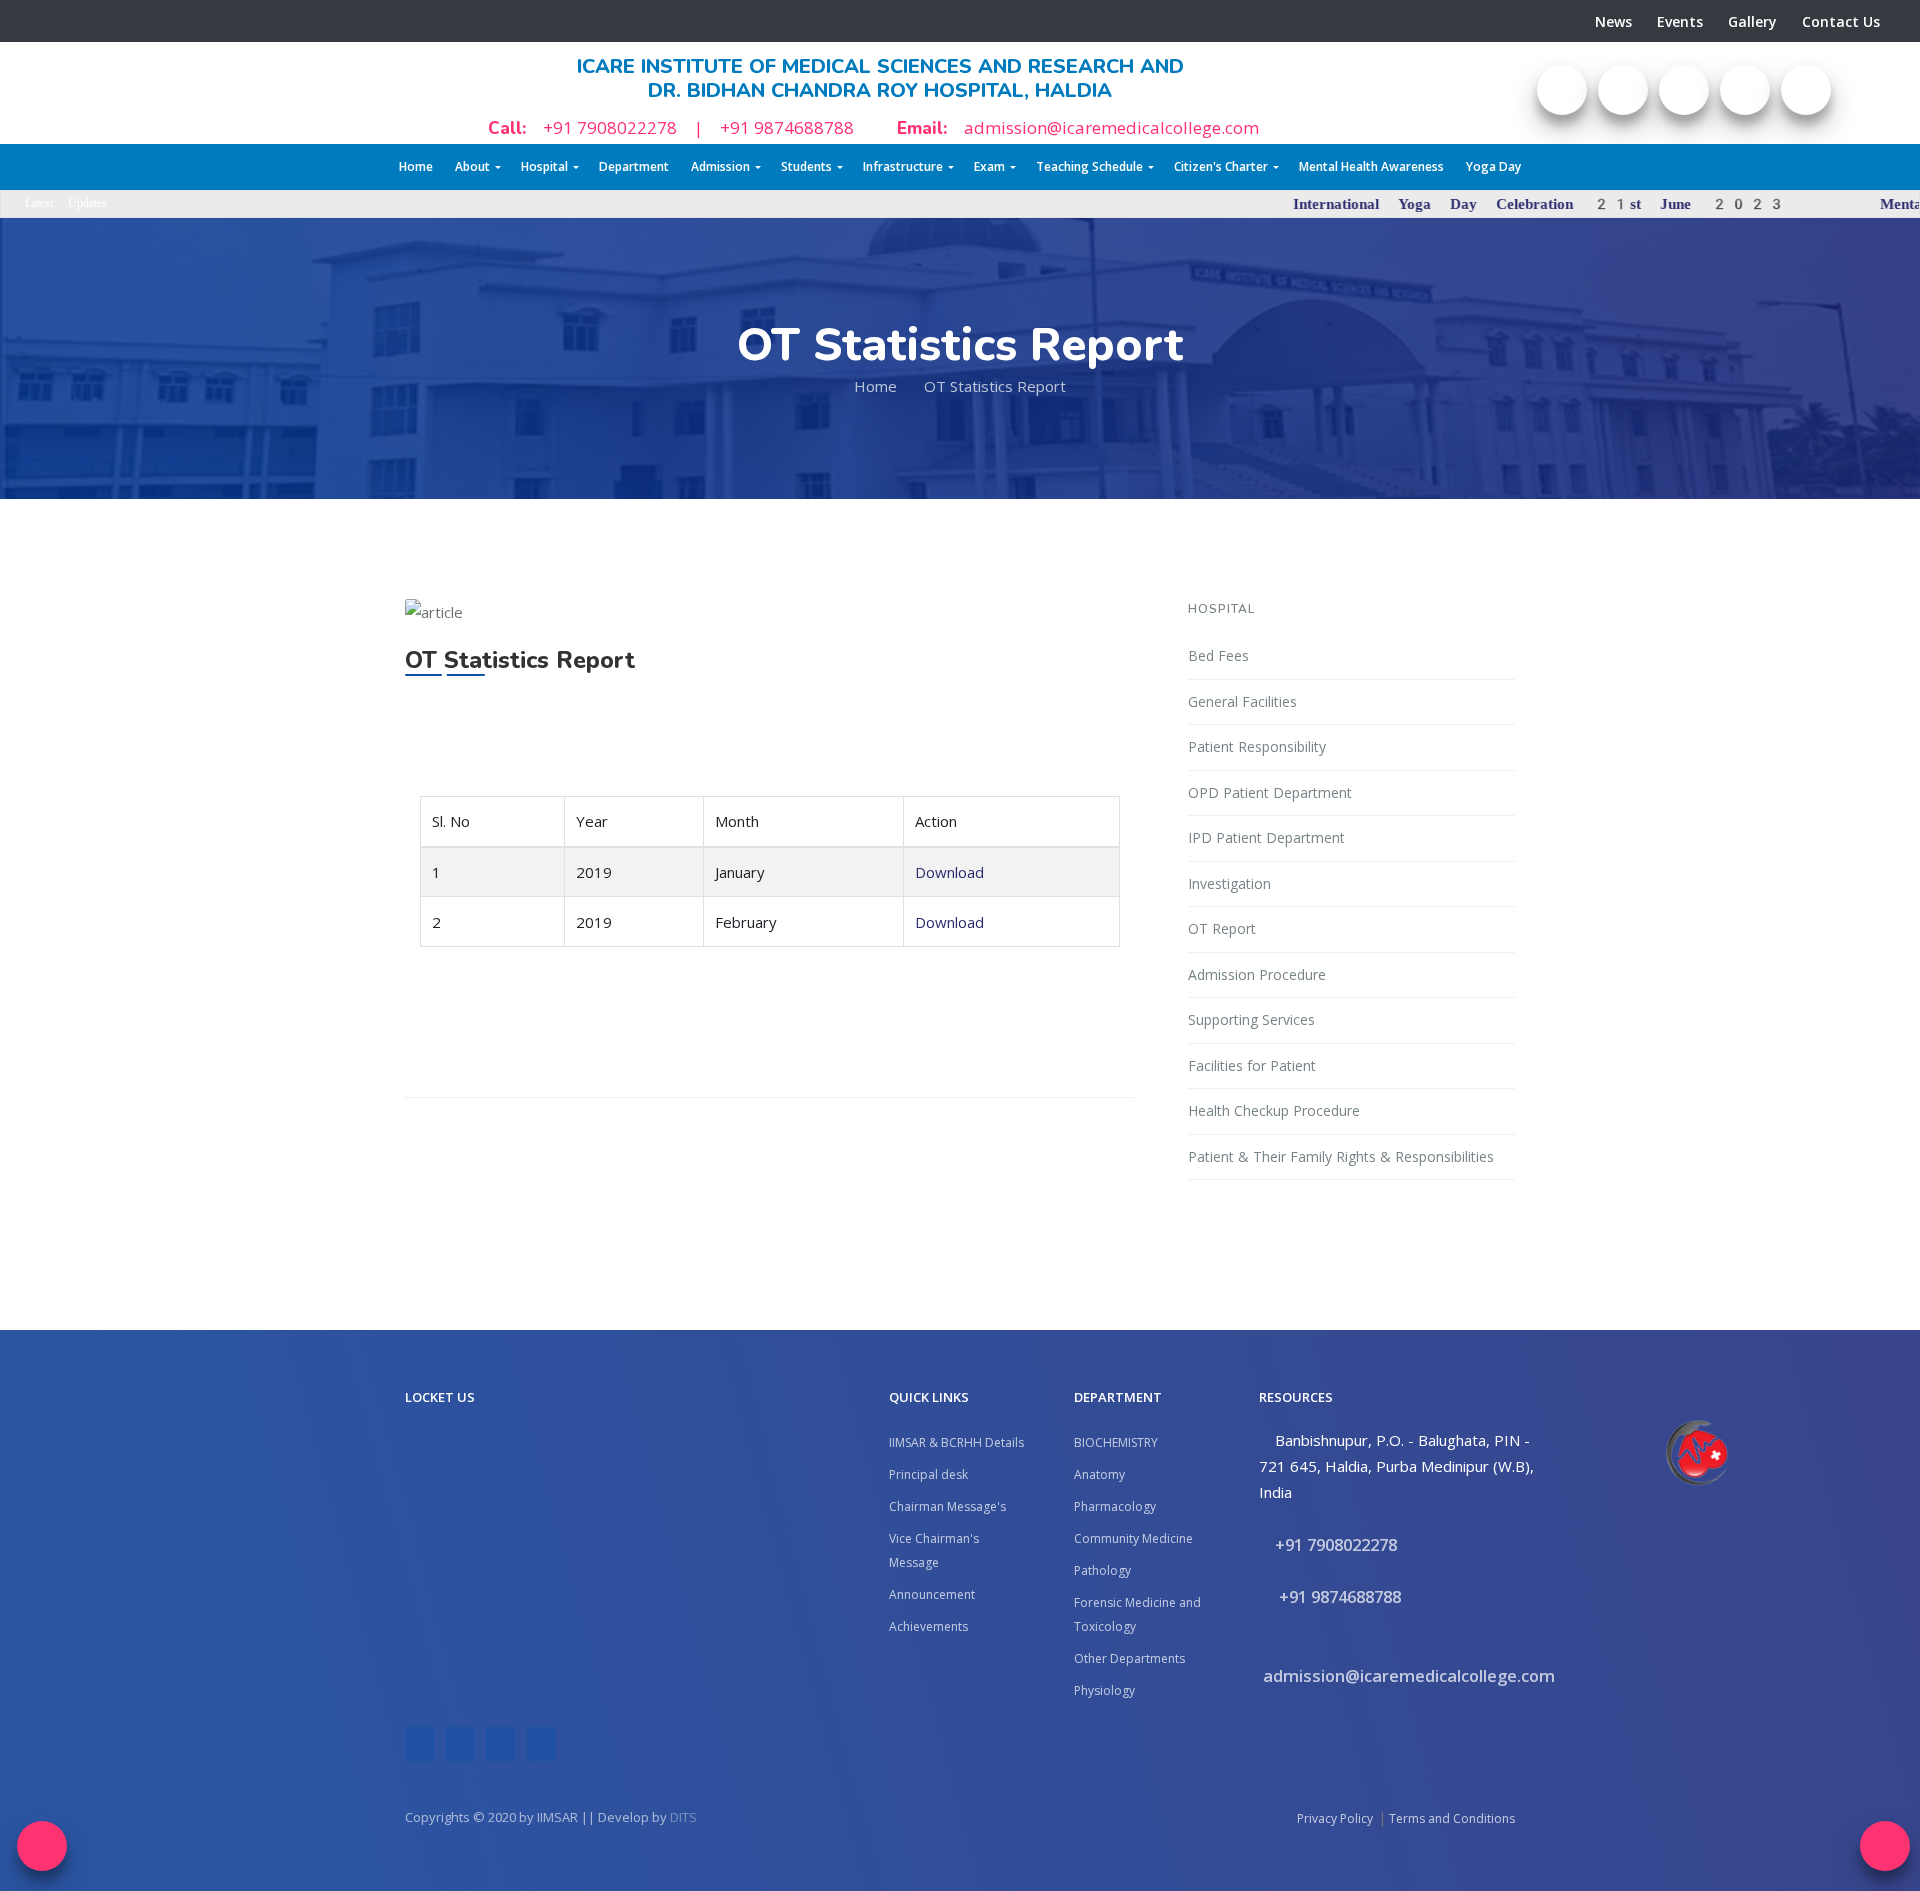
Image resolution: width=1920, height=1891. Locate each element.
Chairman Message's (947, 1506)
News (1613, 21)
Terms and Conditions (1452, 1818)
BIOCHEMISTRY (1116, 1442)
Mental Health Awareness (1371, 166)
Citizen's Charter (1221, 166)
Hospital (544, 166)
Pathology (1102, 1570)
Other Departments (1129, 1658)
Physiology (1104, 1690)
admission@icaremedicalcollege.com (1111, 127)
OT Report (1222, 928)
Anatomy (1099, 1474)
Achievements (928, 1626)
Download (949, 872)
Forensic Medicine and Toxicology (1137, 1614)
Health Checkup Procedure (1274, 1110)
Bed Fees (1218, 655)
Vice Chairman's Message (934, 1550)
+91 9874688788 (787, 127)
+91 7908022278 (610, 127)
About (472, 166)
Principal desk (928, 1474)
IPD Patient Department (1266, 837)
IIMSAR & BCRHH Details (956, 1442)
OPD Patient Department (1270, 792)
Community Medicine (1133, 1538)
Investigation (1229, 883)
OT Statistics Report (995, 386)
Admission (720, 166)
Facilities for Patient (1252, 1065)
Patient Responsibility (1257, 746)
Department (634, 166)
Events (1680, 21)
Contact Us (1841, 21)
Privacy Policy (1335, 1818)
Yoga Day (1493, 166)
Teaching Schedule (1089, 166)
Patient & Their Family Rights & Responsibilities (1341, 1156)
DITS (683, 1817)
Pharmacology (1115, 1506)
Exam (989, 166)
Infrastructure (903, 166)
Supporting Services (1251, 1019)
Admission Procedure (1257, 974)
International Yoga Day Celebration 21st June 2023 (1405, 204)
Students (806, 166)
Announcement (932, 1594)
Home (416, 166)
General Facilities (1242, 701)
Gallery (1752, 21)
